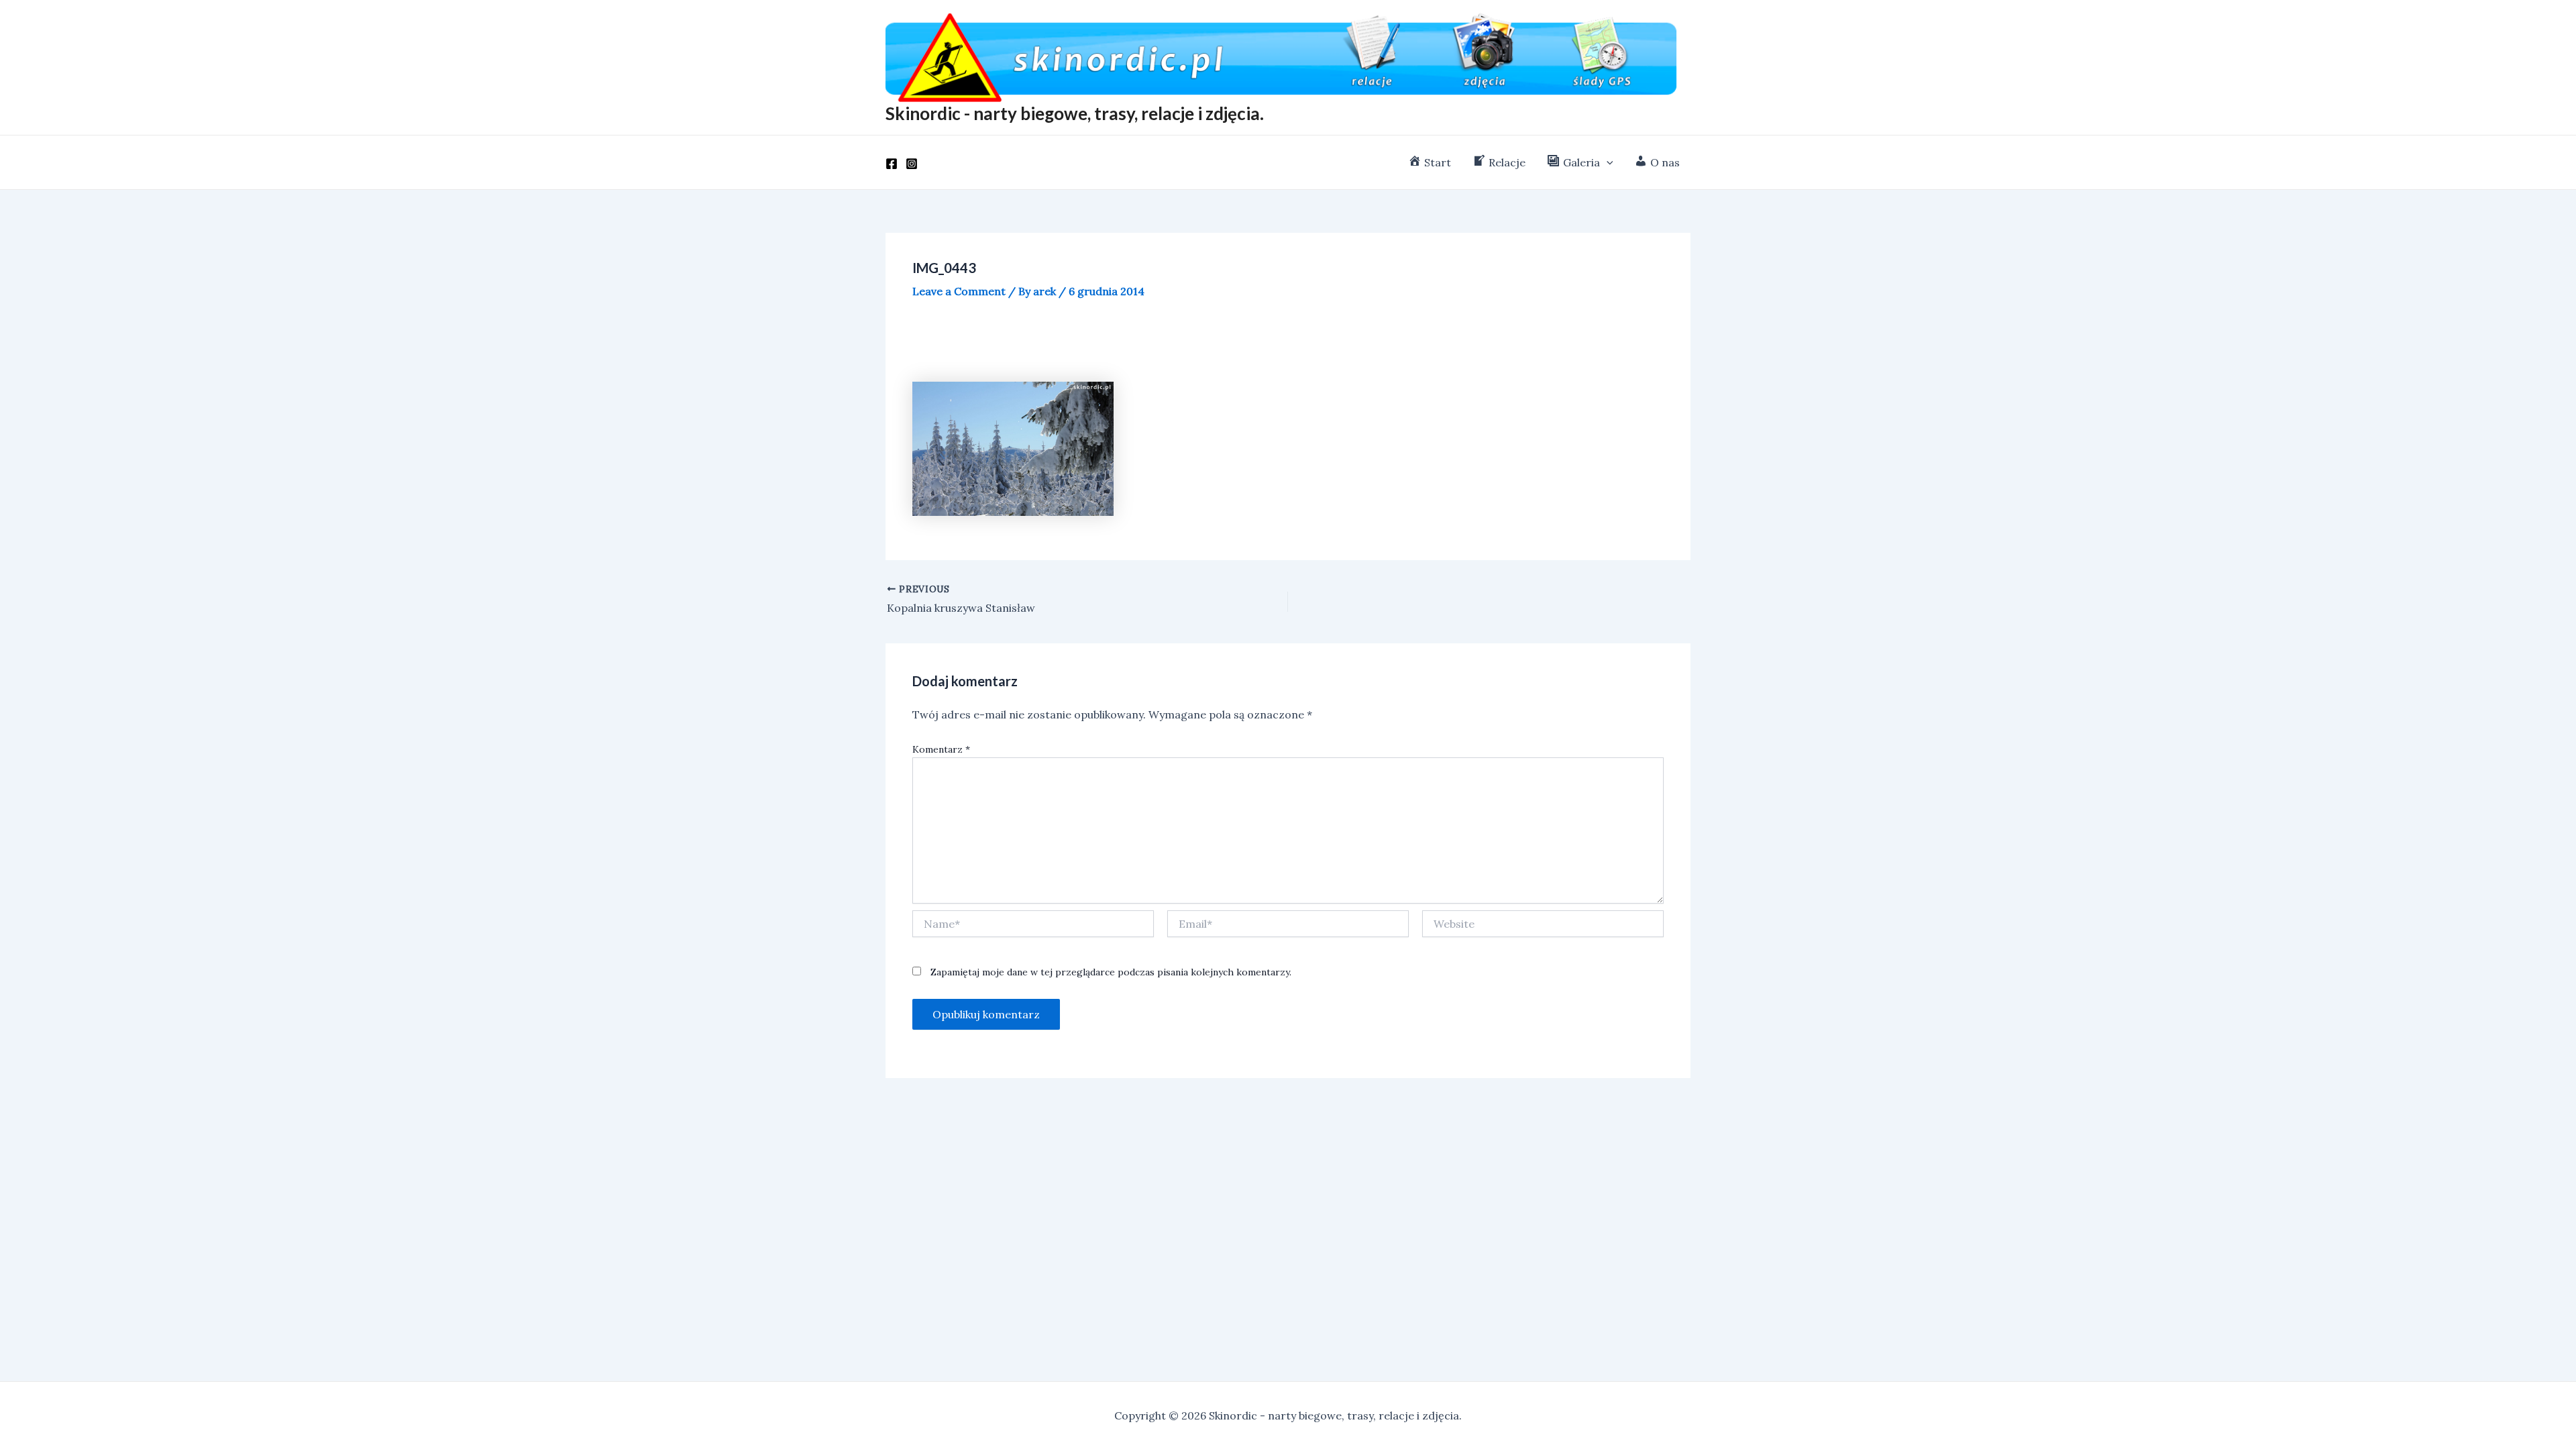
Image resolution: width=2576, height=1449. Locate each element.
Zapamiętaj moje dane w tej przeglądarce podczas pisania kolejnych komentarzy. (1111, 972)
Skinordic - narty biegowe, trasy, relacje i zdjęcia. (1075, 113)
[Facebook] (892, 164)
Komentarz (941, 749)
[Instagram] (912, 164)
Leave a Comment (959, 291)
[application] (1607, 162)
